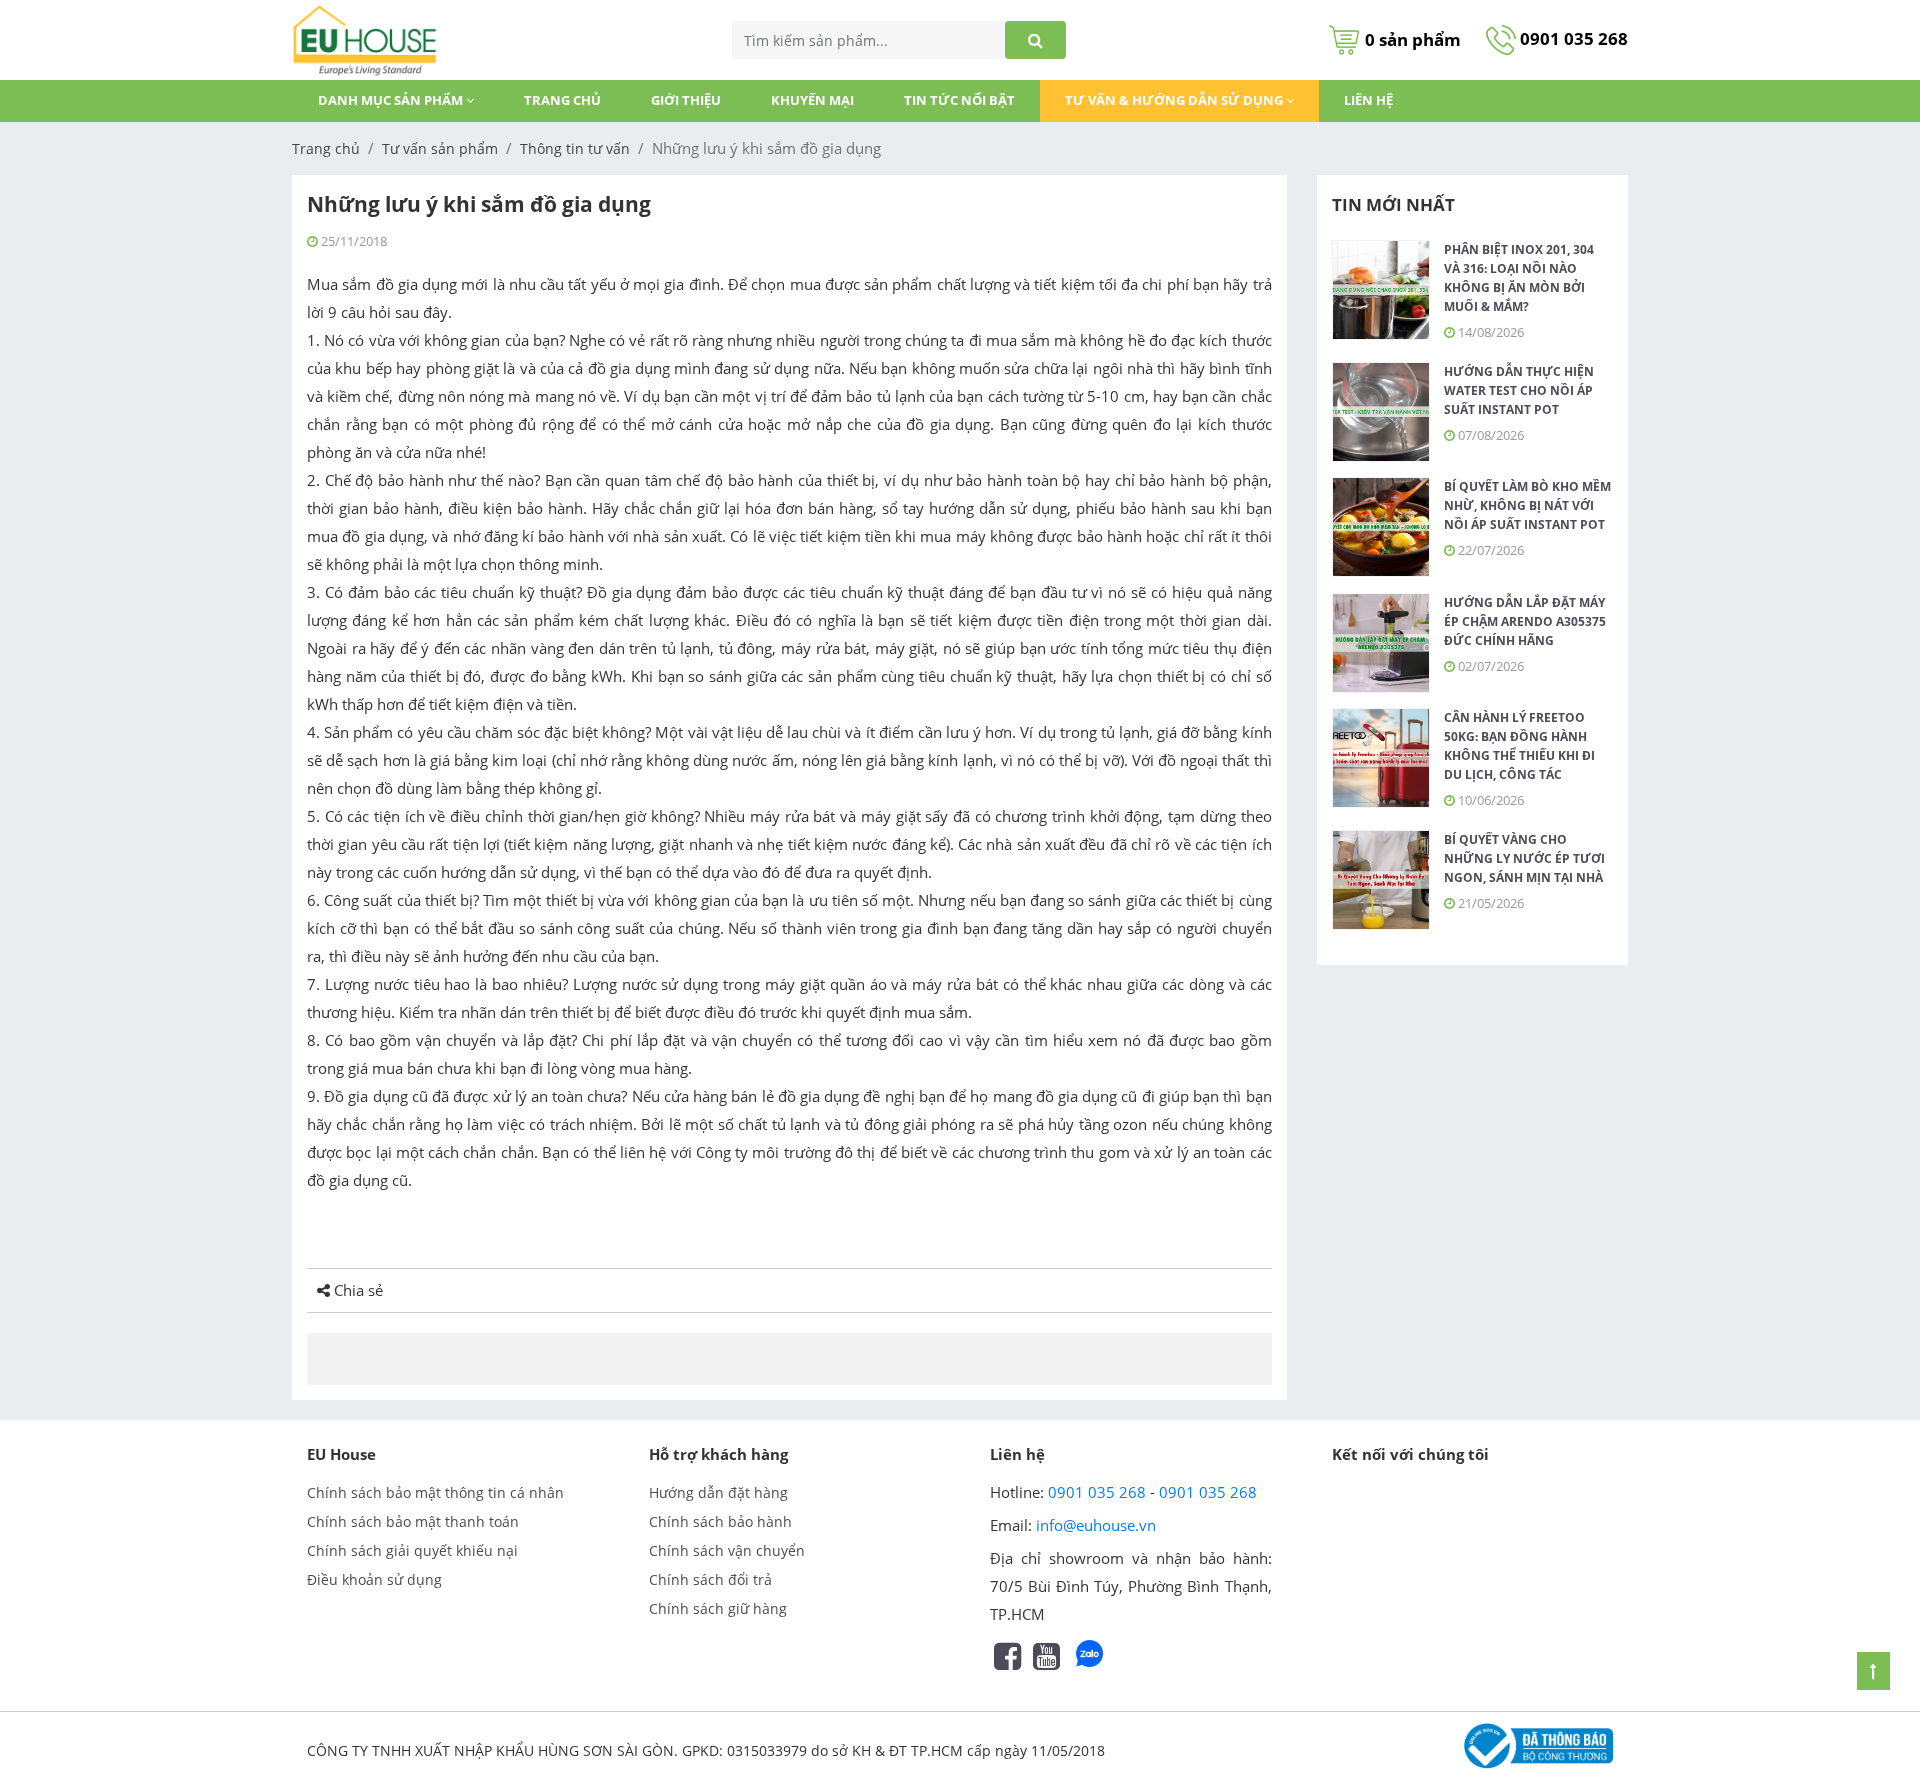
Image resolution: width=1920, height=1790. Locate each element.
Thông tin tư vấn (575, 148)
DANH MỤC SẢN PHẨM (392, 100)
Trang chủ (562, 100)
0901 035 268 (1572, 38)
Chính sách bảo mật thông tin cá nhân (435, 1492)
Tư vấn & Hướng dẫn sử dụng (1175, 100)
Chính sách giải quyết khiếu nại (412, 1550)
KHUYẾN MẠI (812, 100)
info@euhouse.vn (1096, 1525)
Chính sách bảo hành (720, 1521)
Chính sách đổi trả (710, 1579)
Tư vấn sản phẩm (440, 148)
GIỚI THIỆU (686, 100)
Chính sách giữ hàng (718, 1608)
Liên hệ (1368, 100)
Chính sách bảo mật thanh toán (413, 1521)
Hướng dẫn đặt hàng (718, 1492)
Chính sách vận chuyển (727, 1550)
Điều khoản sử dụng (374, 1579)
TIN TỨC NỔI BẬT (959, 100)
